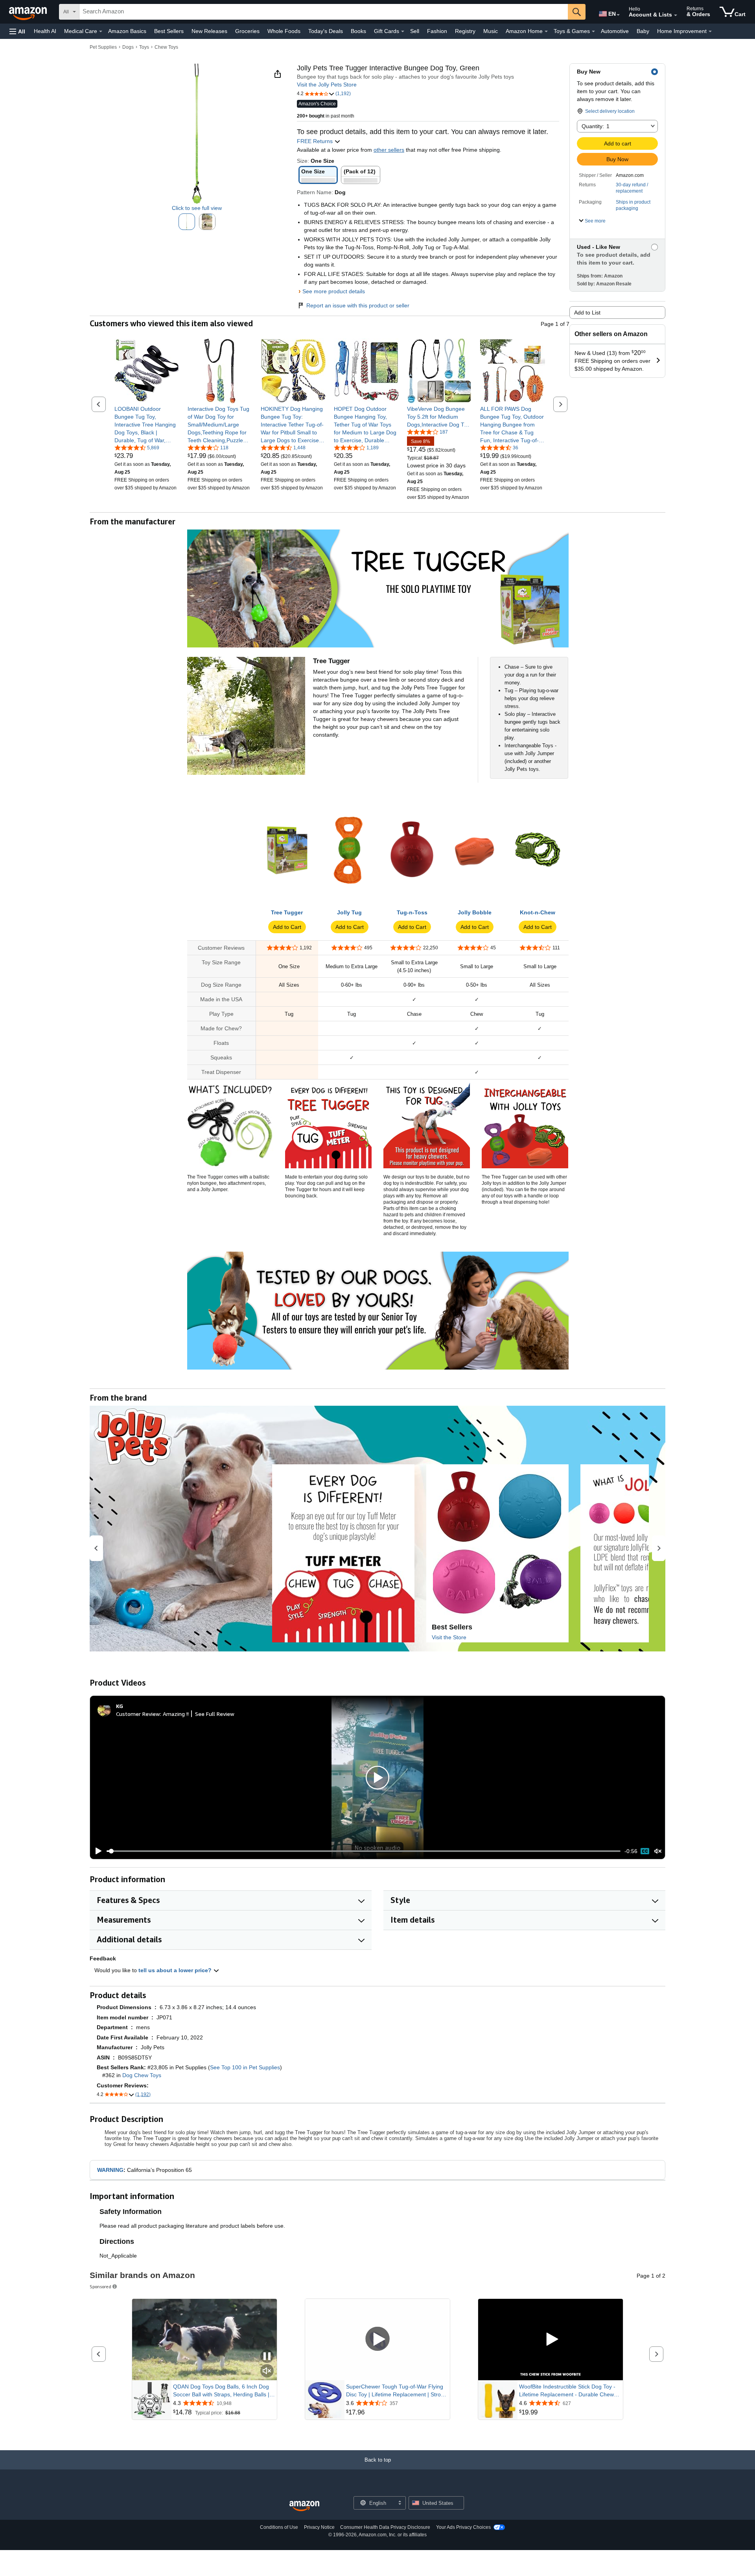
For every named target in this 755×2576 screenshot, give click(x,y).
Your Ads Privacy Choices (463, 2527)
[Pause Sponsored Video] (267, 2357)
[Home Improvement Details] (710, 31)
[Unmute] (658, 1851)
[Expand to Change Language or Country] (618, 15)
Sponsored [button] (100, 2286)
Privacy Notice (319, 2527)
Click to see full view (197, 208)
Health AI (45, 31)
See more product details (334, 291)
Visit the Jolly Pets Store (327, 85)
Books (358, 31)
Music (491, 31)
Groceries (247, 31)
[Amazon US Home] (304, 2506)
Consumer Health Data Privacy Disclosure (385, 2527)
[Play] (96, 1851)
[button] (17, 31)
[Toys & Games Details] (593, 31)
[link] (147, 425)
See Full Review (215, 1714)
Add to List (587, 313)
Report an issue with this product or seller (358, 305)
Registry (465, 31)
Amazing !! (176, 1714)
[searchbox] (324, 12)
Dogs (128, 47)
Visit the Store (449, 1637)
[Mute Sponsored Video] (267, 2371)
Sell (415, 31)
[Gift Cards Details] (403, 31)
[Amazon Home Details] (546, 31)
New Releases (209, 31)
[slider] (364, 1851)
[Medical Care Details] (101, 31)
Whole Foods (284, 31)
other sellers (389, 150)
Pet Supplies (103, 47)
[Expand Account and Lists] (676, 15)
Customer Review (138, 1714)
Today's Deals (326, 31)
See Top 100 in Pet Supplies (245, 2067)
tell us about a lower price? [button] (176, 1970)
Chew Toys (166, 47)
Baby (643, 31)
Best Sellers (169, 31)
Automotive (615, 31)
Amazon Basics (127, 31)
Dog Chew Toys (142, 2075)
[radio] (187, 222)
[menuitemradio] (645, 1851)
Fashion (437, 31)
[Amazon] (29, 12)
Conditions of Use (279, 2527)
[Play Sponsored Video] (377, 2340)
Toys (144, 47)
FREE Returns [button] (316, 141)
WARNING (110, 2170)
